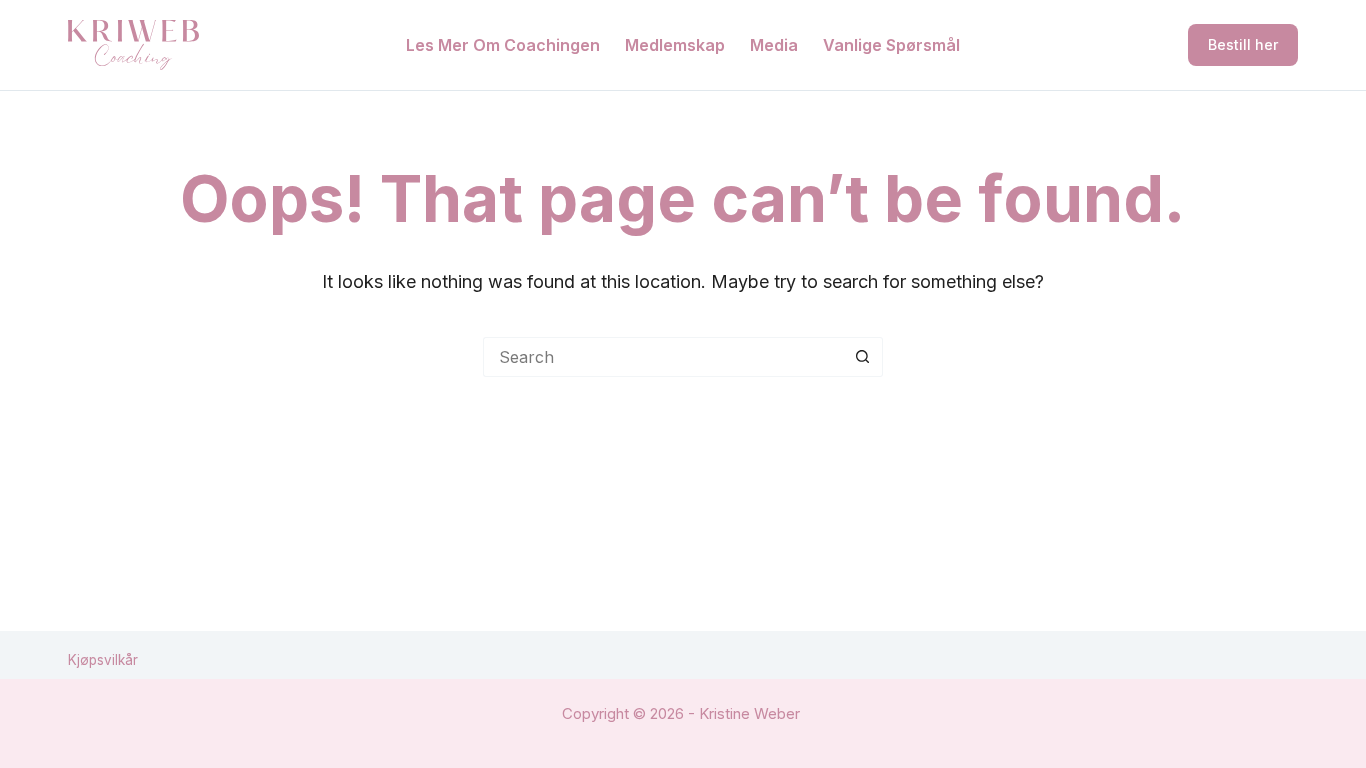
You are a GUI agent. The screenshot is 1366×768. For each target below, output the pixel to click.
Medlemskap (675, 45)
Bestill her (1243, 44)
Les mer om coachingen (503, 45)
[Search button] (863, 357)
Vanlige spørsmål (891, 45)
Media (774, 45)
